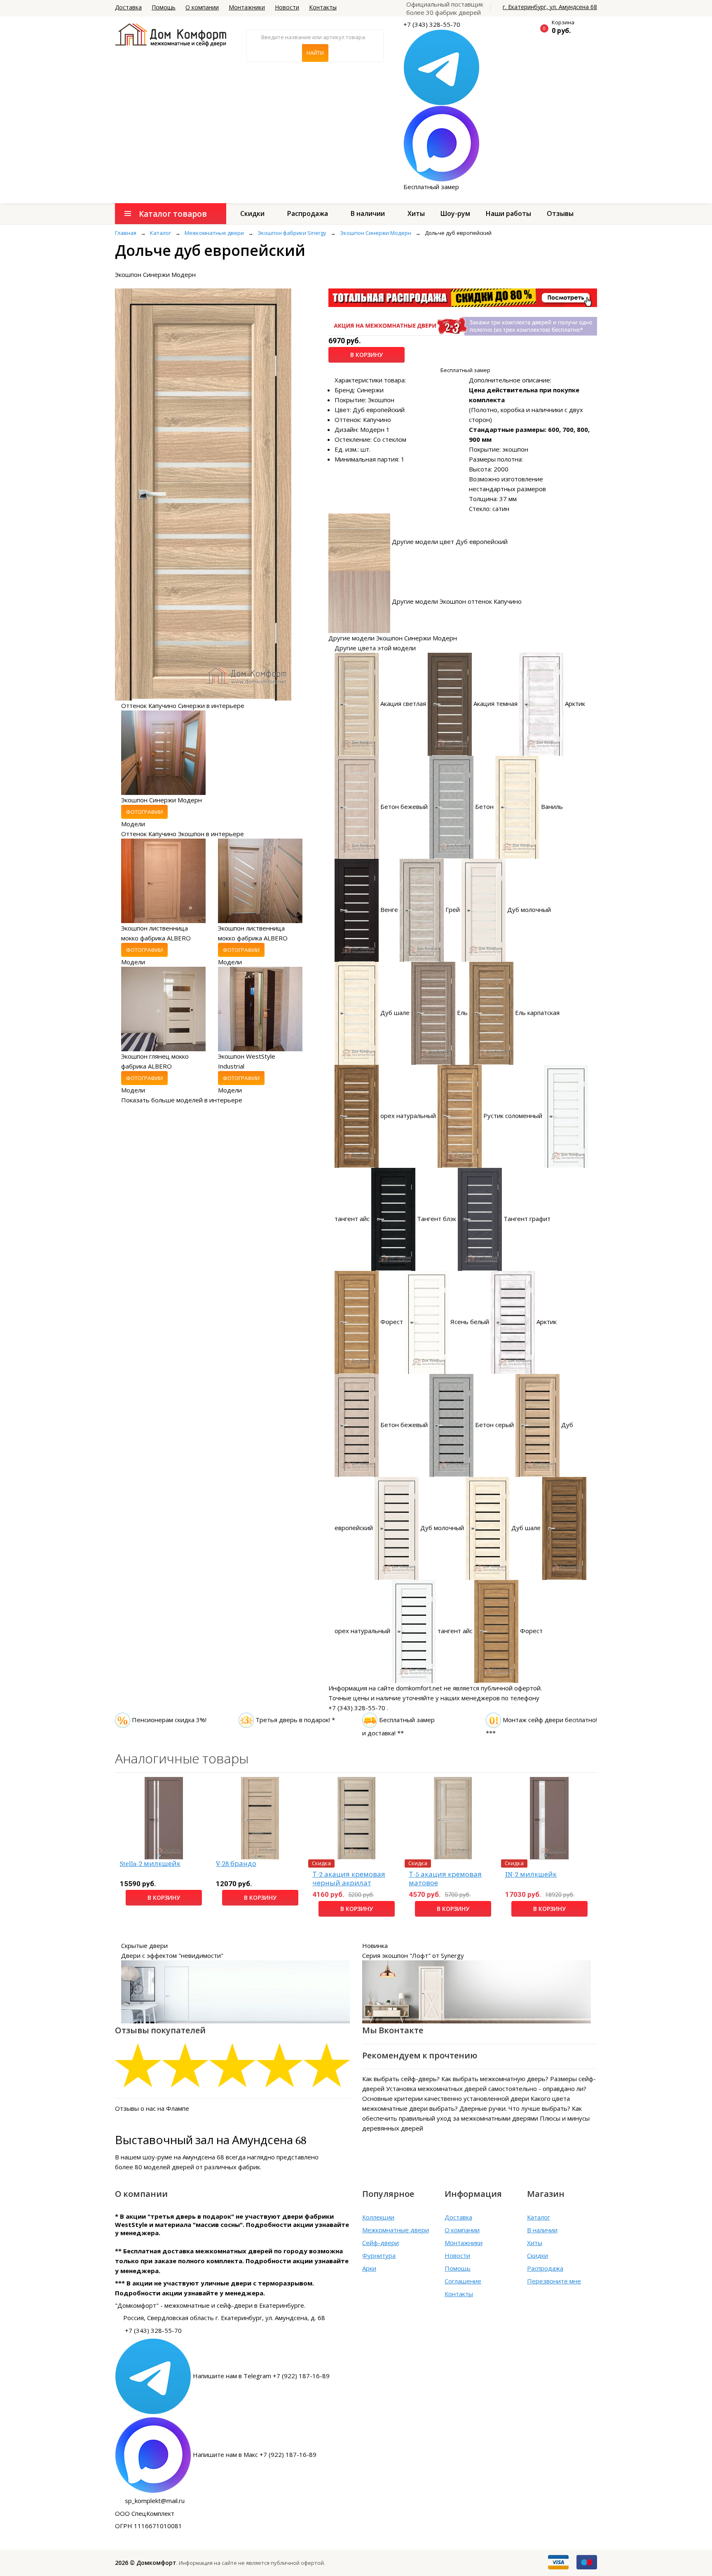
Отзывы (560, 213)
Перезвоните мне (554, 2281)
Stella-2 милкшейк (150, 1864)
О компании (202, 7)
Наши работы (508, 213)
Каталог (539, 2217)
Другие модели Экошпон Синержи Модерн (393, 638)
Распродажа (308, 213)
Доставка (128, 7)
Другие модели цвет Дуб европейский (450, 541)
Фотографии (144, 812)
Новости (287, 7)
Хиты (416, 213)
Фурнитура (379, 2255)
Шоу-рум (455, 213)
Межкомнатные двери (396, 2230)
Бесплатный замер (431, 187)
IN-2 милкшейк (531, 1874)
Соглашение (463, 2281)
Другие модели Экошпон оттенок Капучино (457, 601)
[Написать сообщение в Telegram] (441, 67)
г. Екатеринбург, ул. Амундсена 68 (550, 7)
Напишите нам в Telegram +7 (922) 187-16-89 (261, 2375)
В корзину (367, 355)
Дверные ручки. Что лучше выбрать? (515, 2108)
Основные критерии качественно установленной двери (446, 2098)
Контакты (323, 7)
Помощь (164, 7)
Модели (133, 824)
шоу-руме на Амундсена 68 (183, 2157)
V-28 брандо (236, 1864)
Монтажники (247, 7)
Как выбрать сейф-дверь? (401, 2079)
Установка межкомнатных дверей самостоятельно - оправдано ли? (486, 2088)
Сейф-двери (381, 2243)
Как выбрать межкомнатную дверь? (495, 2079)
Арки (369, 2268)
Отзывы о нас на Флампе (152, 2108)
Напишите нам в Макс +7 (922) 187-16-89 (255, 2454)
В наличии (368, 213)
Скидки (252, 213)
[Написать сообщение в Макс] (441, 143)
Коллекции (378, 2217)
